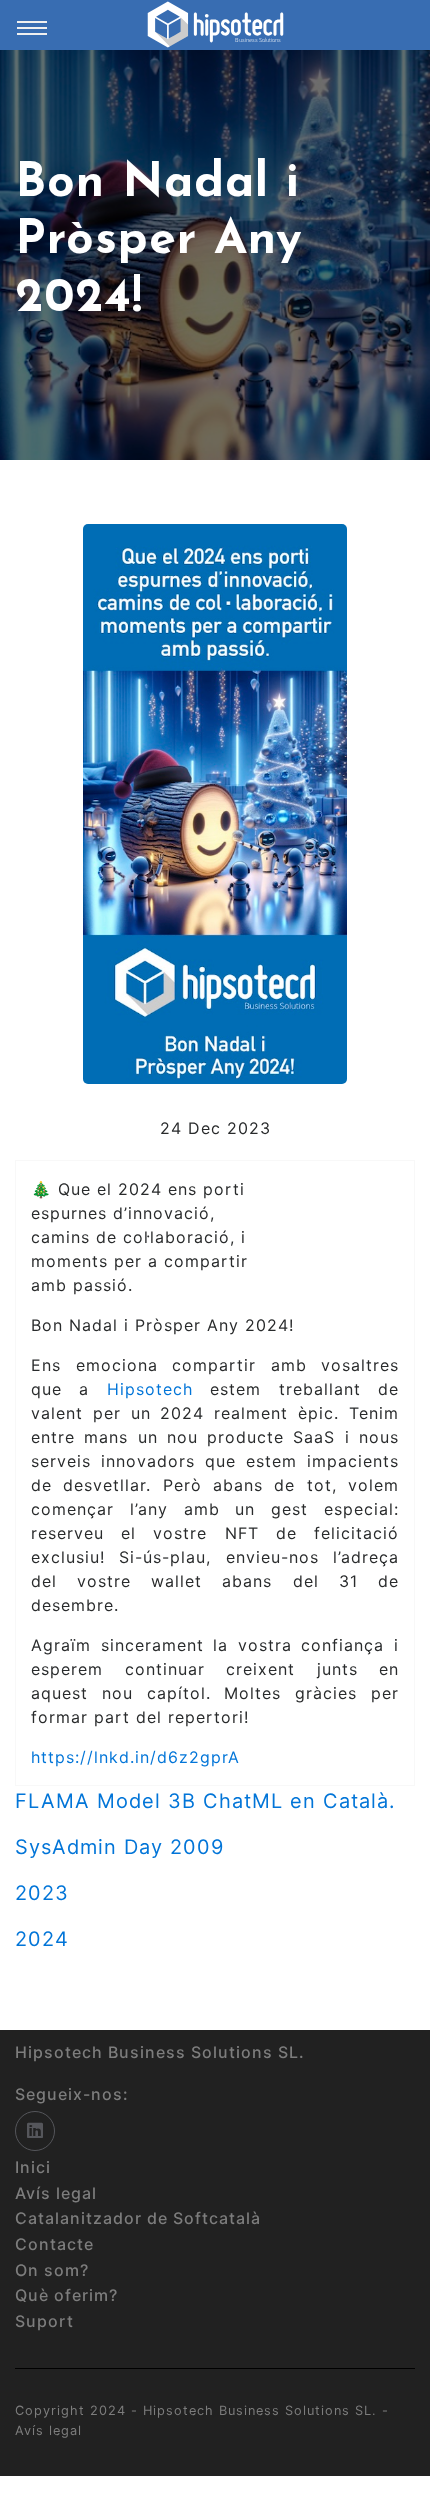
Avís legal (48, 2430)
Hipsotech (150, 1389)
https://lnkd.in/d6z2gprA (135, 1757)
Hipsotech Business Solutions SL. (262, 2410)
